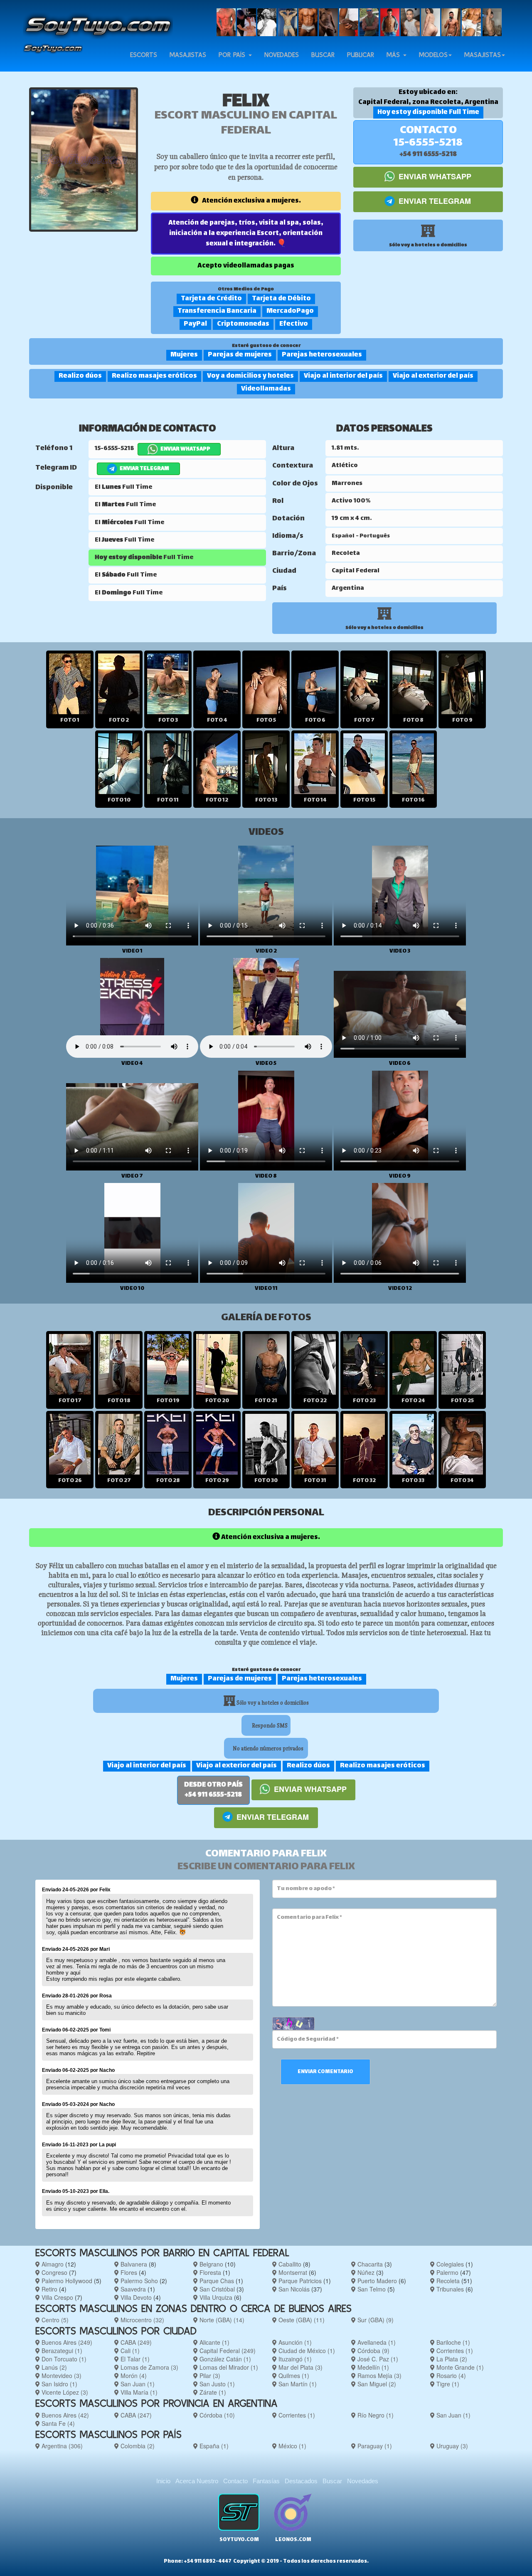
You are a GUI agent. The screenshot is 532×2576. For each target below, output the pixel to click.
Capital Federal (227, 2351)
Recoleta (447, 2281)
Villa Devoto (135, 2297)
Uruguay (451, 2446)
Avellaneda (376, 2342)
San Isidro (59, 2384)
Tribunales (449, 2289)
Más (394, 55)
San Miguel (376, 2384)
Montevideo (61, 2376)
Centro (54, 2320)
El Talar (134, 2359)
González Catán (224, 2359)
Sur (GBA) (375, 2320)
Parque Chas (216, 2281)
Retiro (49, 2289)
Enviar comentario (325, 2072)
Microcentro (142, 2320)
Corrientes (454, 2351)
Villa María (138, 2392)
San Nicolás (293, 2289)
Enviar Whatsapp (434, 176)
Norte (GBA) (221, 2320)
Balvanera (133, 2264)
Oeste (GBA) (301, 2320)
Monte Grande (459, 2367)
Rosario (450, 2376)
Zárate (212, 2392)
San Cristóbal (216, 2289)
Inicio (163, 2481)
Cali (129, 2351)
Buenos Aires (66, 2342)
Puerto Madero (376, 2281)
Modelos (433, 55)
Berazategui (61, 2351)
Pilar (209, 2376)
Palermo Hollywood (66, 2281)
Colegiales (449, 2264)
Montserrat (292, 2272)
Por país (233, 55)
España (213, 2446)
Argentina (61, 2446)
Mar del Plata (300, 2367)
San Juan (137, 2384)
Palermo (447, 2272)
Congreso (54, 2272)
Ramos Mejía (379, 2376)
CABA (135, 2342)
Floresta (209, 2272)
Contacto (235, 2481)
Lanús (53, 2367)
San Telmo (371, 2289)
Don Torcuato (63, 2359)
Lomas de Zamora (149, 2367)
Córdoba (373, 2351)
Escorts (144, 55)
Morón (133, 2376)
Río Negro (375, 2415)
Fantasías (266, 2481)
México (292, 2446)
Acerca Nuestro (197, 2481)
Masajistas (188, 55)
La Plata (451, 2359)
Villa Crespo (57, 2297)
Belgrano (211, 2264)
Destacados (301, 2481)
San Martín (297, 2384)
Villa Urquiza (215, 2297)
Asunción (294, 2342)
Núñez (365, 2272)
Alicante (214, 2342)
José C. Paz (377, 2359)
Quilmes (293, 2376)
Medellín (372, 2367)
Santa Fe (57, 2423)
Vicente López (64, 2392)
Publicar (361, 55)
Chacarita (369, 2264)
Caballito (289, 2264)
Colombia (137, 2446)
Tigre (447, 2384)
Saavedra (132, 2289)
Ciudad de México (306, 2351)
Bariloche (452, 2342)
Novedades (282, 55)
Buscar (323, 55)
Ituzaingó (294, 2359)
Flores (128, 2272)
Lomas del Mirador (228, 2367)
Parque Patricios (299, 2281)
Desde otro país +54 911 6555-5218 (213, 1790)
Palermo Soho (138, 2281)
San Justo (216, 2384)
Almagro (52, 2264)
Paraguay (374, 2446)
